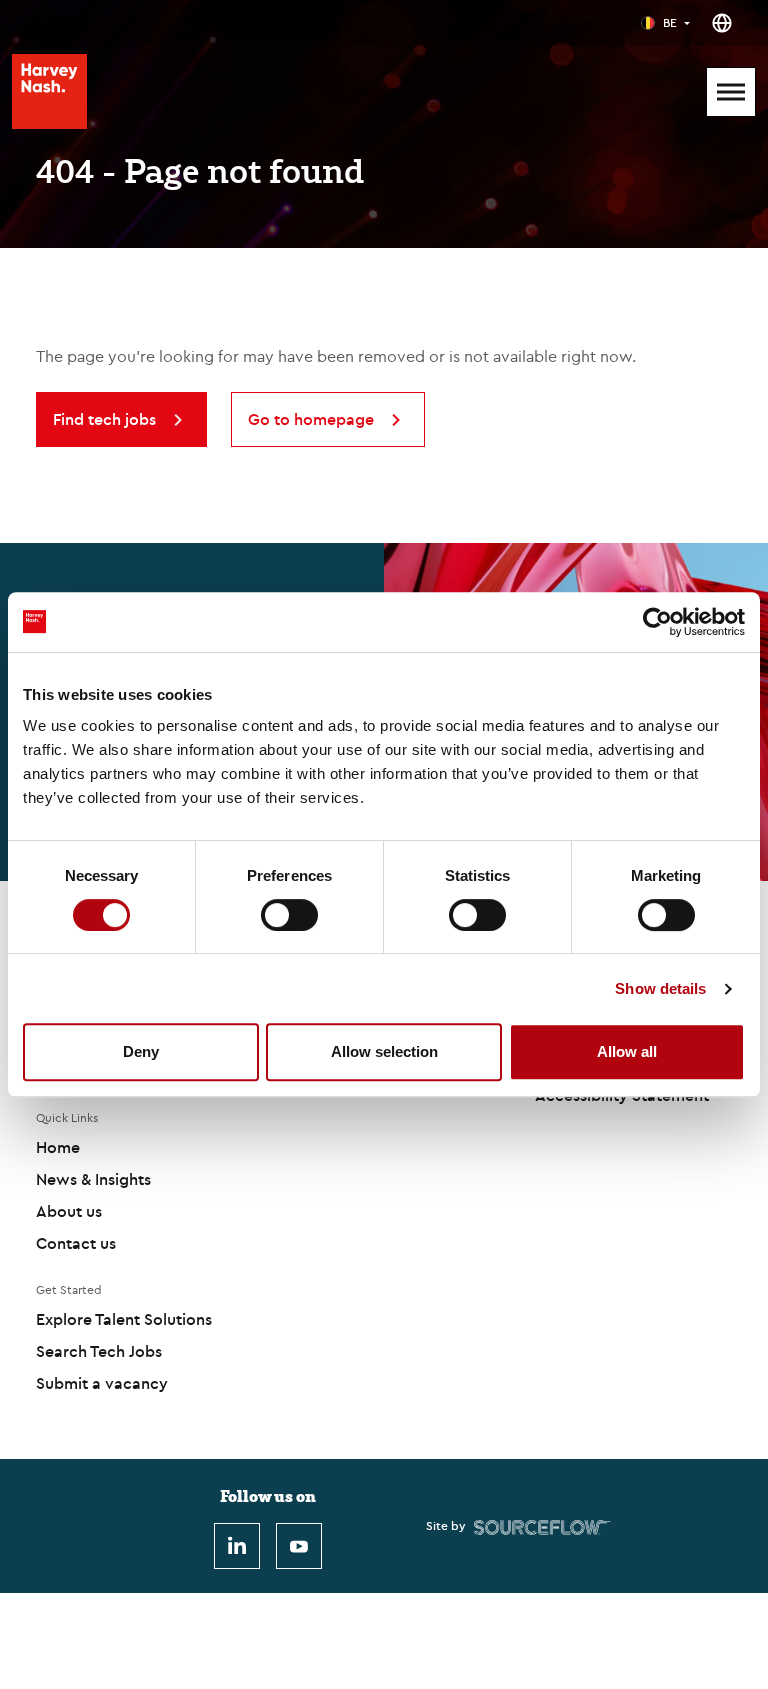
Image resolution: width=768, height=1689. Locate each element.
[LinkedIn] (237, 1546)
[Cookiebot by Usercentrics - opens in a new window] (657, 622)
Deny (141, 1051)
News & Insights (93, 1179)
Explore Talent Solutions (124, 1319)
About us (69, 1211)
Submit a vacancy (102, 1383)
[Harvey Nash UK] (49, 91)
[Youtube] (299, 1546)
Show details (660, 988)
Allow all (627, 1051)
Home (58, 1147)
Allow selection (384, 1051)
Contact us (76, 1243)
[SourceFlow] (542, 1526)
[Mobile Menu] (731, 92)
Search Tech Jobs (99, 1351)
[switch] (289, 915)
